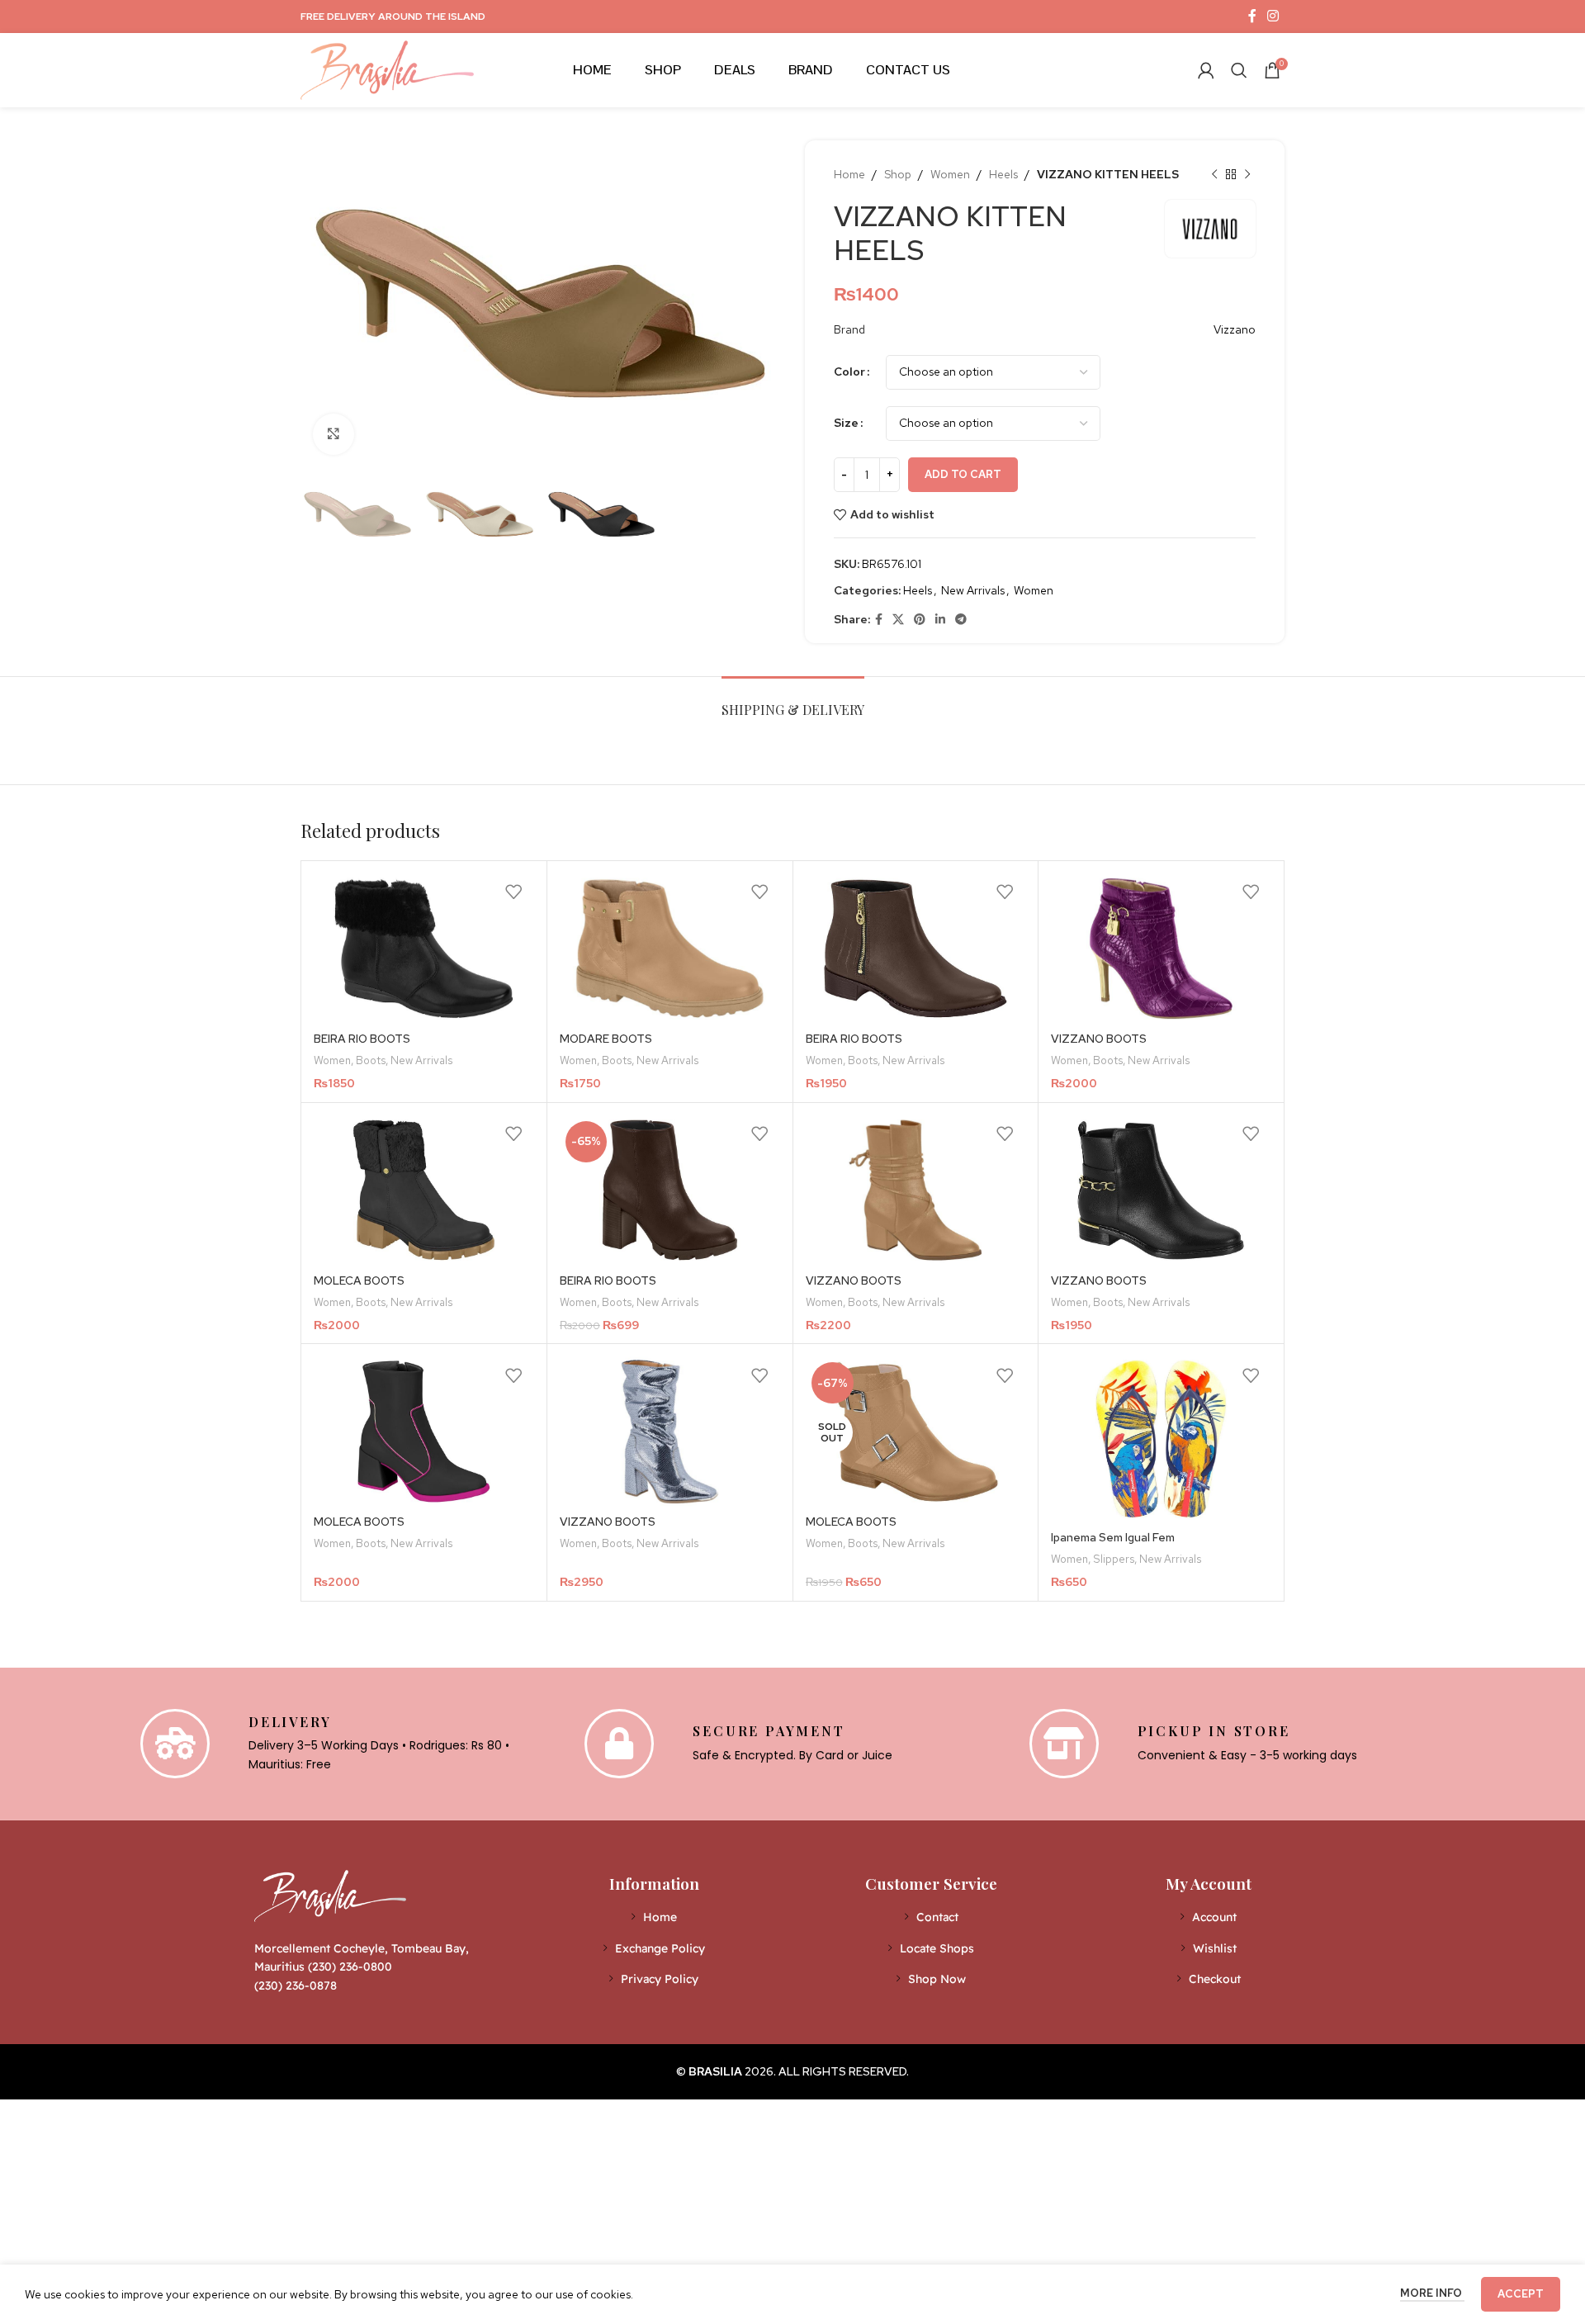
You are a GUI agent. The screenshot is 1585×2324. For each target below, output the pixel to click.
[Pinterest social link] (920, 620)
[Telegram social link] (961, 620)
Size (846, 423)
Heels (1003, 174)
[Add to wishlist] (513, 892)
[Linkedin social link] (940, 620)
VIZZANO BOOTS (1099, 1039)
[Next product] (1247, 174)
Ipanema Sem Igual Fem (1113, 1537)
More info (1432, 2293)
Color (849, 372)
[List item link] (654, 1917)
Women (950, 174)
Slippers (1114, 1559)
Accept (1521, 2294)
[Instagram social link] (1273, 16)
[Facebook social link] (1252, 16)
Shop (898, 174)
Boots (371, 1060)
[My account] (1206, 70)
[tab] (793, 701)
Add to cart (963, 474)
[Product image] (424, 949)
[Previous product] (1214, 174)
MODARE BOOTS (606, 1039)
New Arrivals (973, 590)
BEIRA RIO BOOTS (362, 1039)
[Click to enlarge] (334, 434)
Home (849, 174)
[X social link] (898, 620)
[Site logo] (387, 69)
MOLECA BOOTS (359, 1280)
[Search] (1239, 70)
